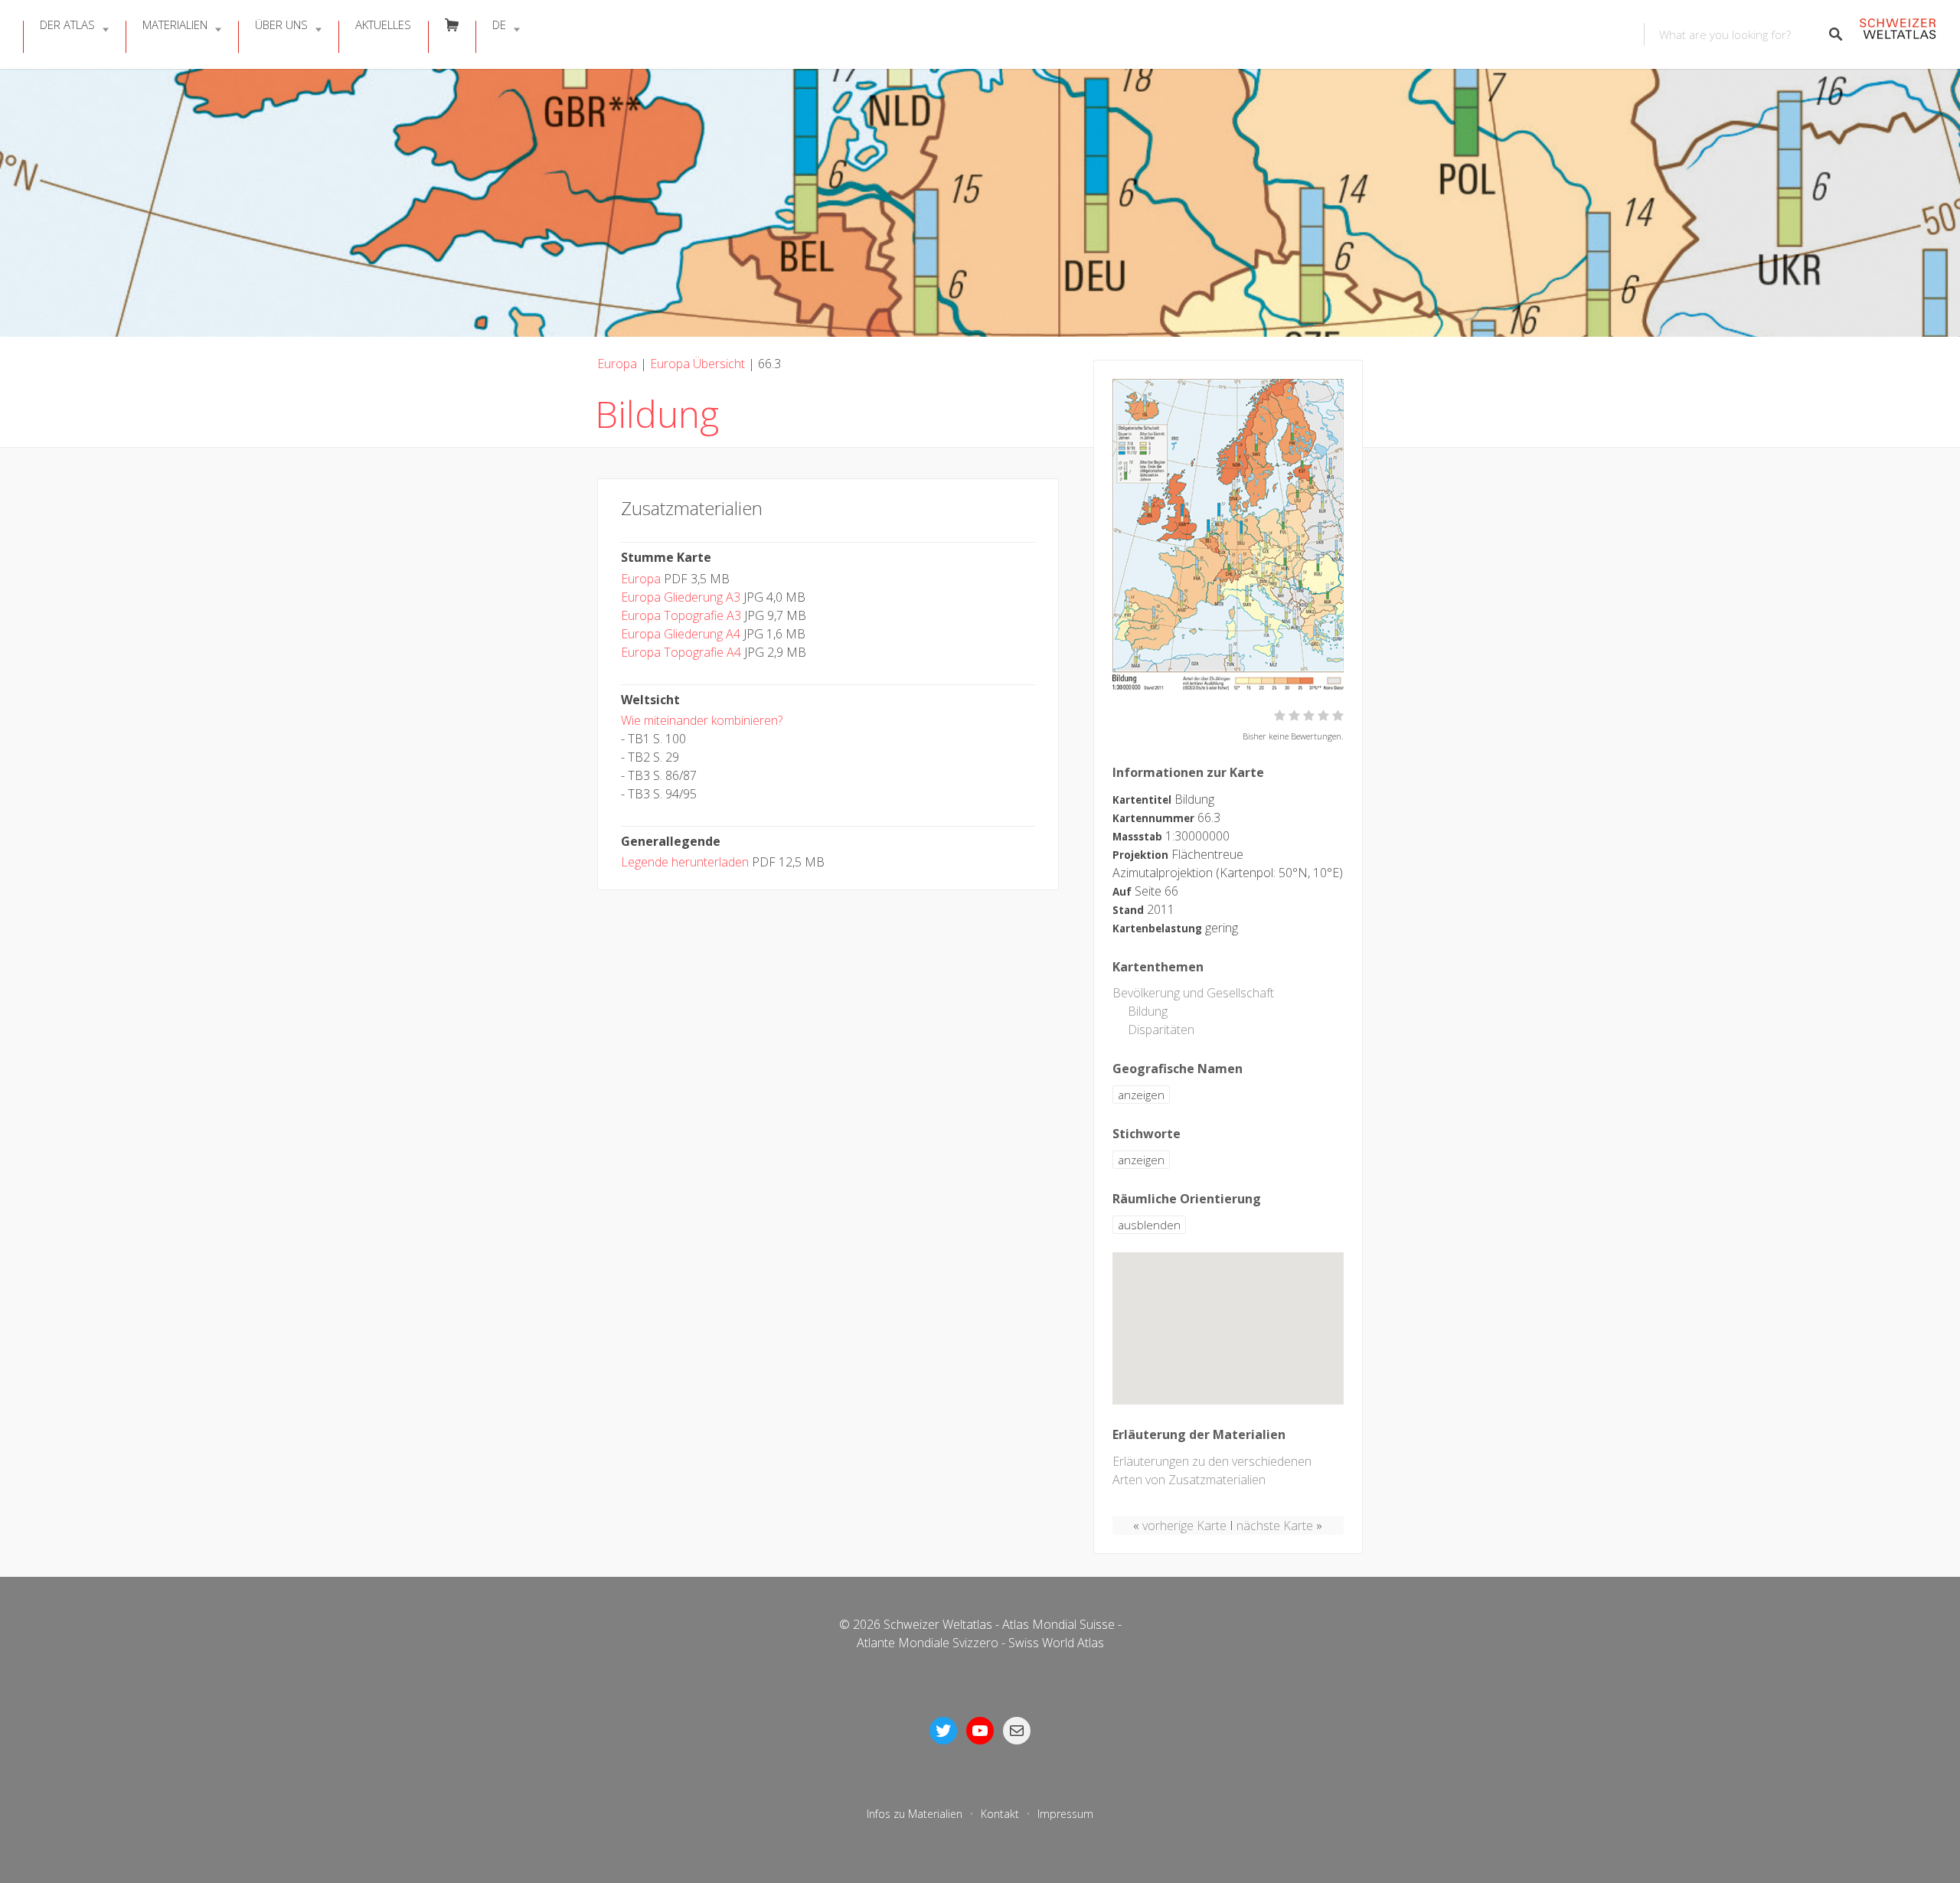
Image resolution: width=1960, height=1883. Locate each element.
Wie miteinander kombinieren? (702, 720)
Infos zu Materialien (915, 1814)
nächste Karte (1275, 1526)
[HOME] (1898, 35)
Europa (617, 364)
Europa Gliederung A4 (681, 634)
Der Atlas (67, 24)
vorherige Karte (1184, 1526)
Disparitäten (1161, 1030)
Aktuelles (383, 24)
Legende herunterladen (685, 862)
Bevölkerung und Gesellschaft (1193, 993)
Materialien (175, 24)
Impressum (1065, 1814)
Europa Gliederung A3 (681, 597)
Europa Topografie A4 (681, 652)
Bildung (1148, 1011)
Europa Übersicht (697, 364)
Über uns (281, 24)
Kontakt (1000, 1814)
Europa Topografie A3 (681, 615)
